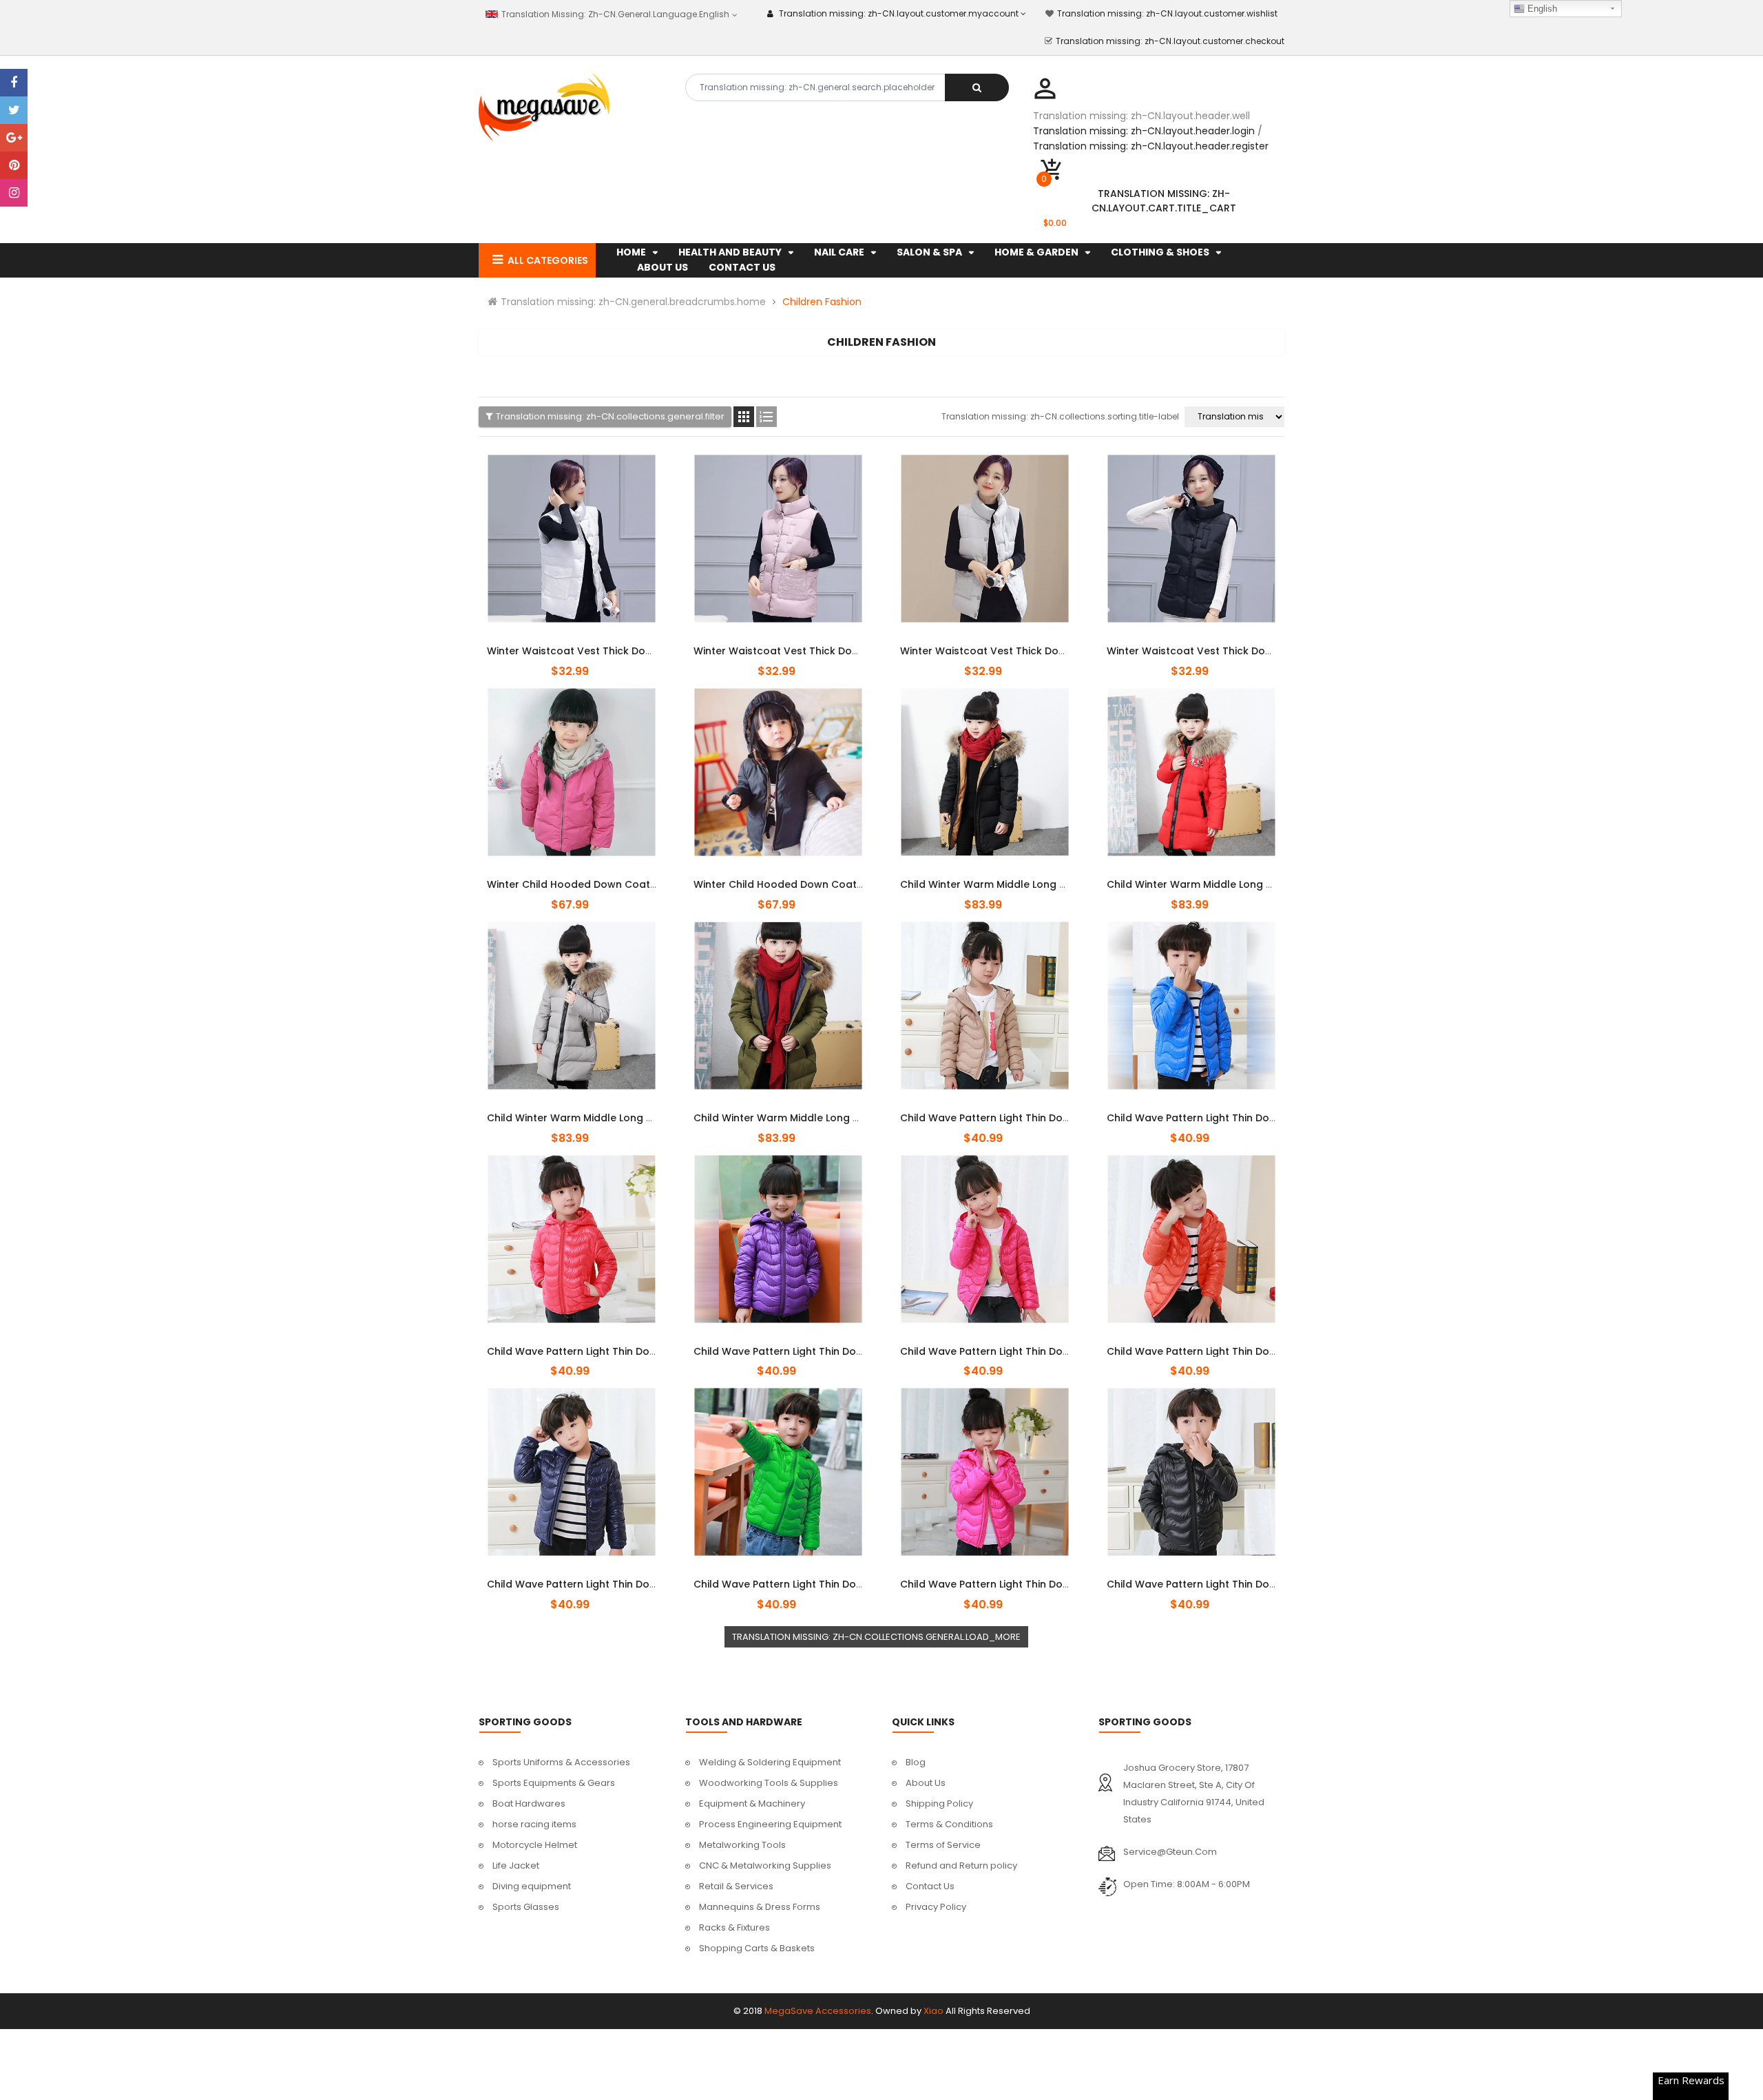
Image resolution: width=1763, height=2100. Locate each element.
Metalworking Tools (742, 1845)
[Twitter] (14, 110)
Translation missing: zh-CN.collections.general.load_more (876, 1637)
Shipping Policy (939, 1803)
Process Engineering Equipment (770, 1824)
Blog (916, 1762)
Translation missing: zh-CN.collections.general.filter (610, 416)
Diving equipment (532, 1886)
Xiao (933, 2011)
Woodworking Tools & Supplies (769, 1783)
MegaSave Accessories (818, 2011)
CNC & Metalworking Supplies (765, 1865)
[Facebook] (14, 83)
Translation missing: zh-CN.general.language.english (614, 14)
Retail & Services (736, 1886)
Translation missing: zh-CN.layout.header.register (1151, 146)
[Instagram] (14, 193)
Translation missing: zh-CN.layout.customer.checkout (1170, 41)
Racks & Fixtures (734, 1927)
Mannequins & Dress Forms (760, 1907)
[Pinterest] (14, 165)
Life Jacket (516, 1865)
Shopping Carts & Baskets (757, 1948)
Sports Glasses (526, 1907)
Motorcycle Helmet (535, 1845)
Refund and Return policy (961, 1865)
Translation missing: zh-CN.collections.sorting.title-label (1060, 416)
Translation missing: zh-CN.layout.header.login (1144, 131)
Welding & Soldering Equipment (770, 1762)
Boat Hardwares (529, 1803)
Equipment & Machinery (752, 1803)
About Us (926, 1783)
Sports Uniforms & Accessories (561, 1762)
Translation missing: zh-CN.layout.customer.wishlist (1167, 13)
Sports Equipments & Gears (554, 1783)
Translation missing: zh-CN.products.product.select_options (572, 643)
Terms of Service (943, 1845)
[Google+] (14, 138)
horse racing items (534, 1824)
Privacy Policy (936, 1907)
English (1541, 9)
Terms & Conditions (949, 1824)
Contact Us (930, 1886)
